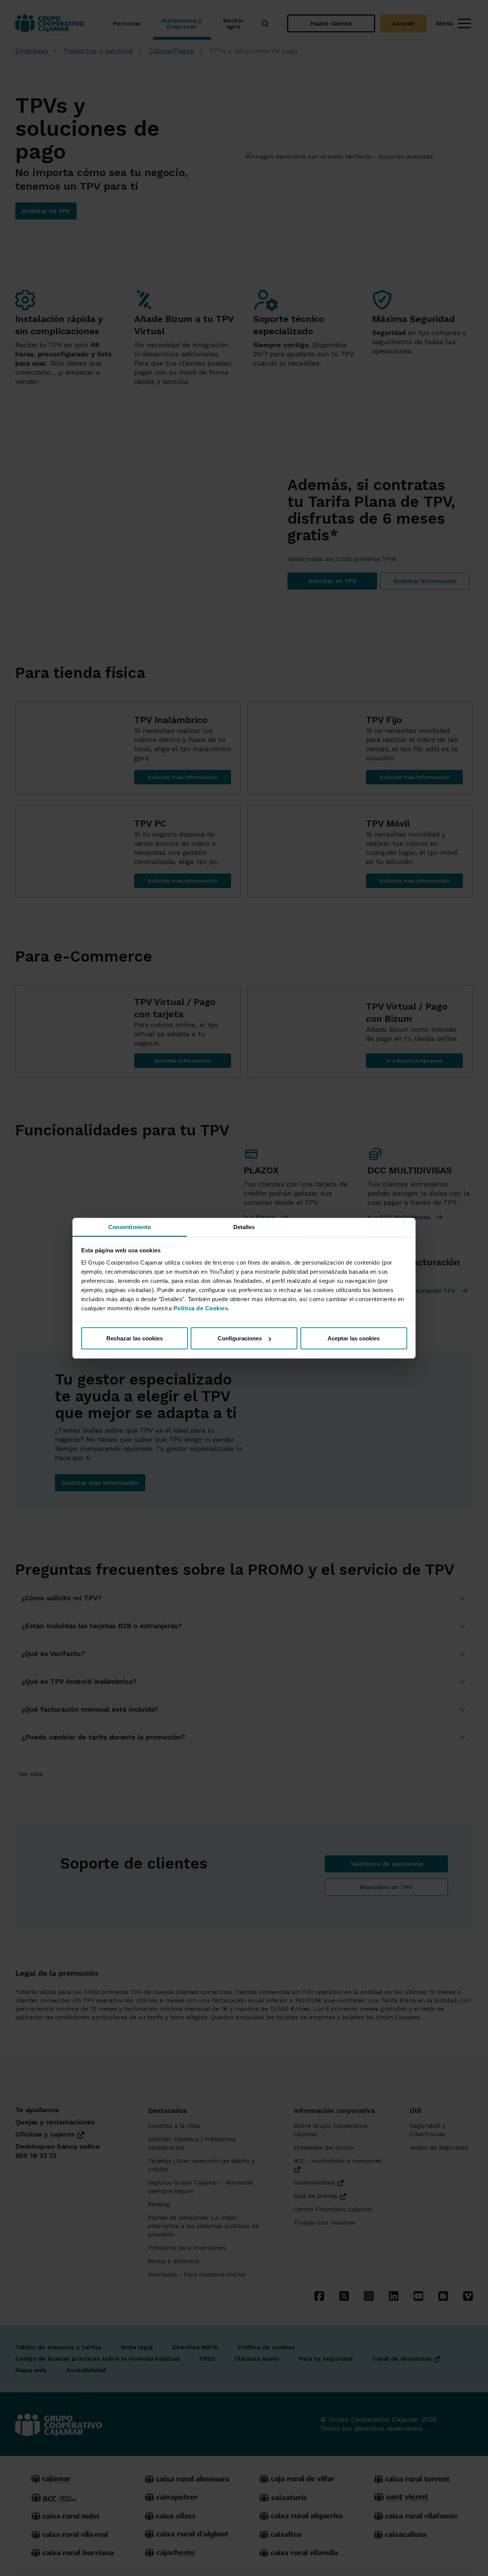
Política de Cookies (201, 1308)
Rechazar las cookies (135, 1338)
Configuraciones (240, 1338)
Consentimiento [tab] (130, 1227)
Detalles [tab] (244, 1227)
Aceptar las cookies (354, 1338)
